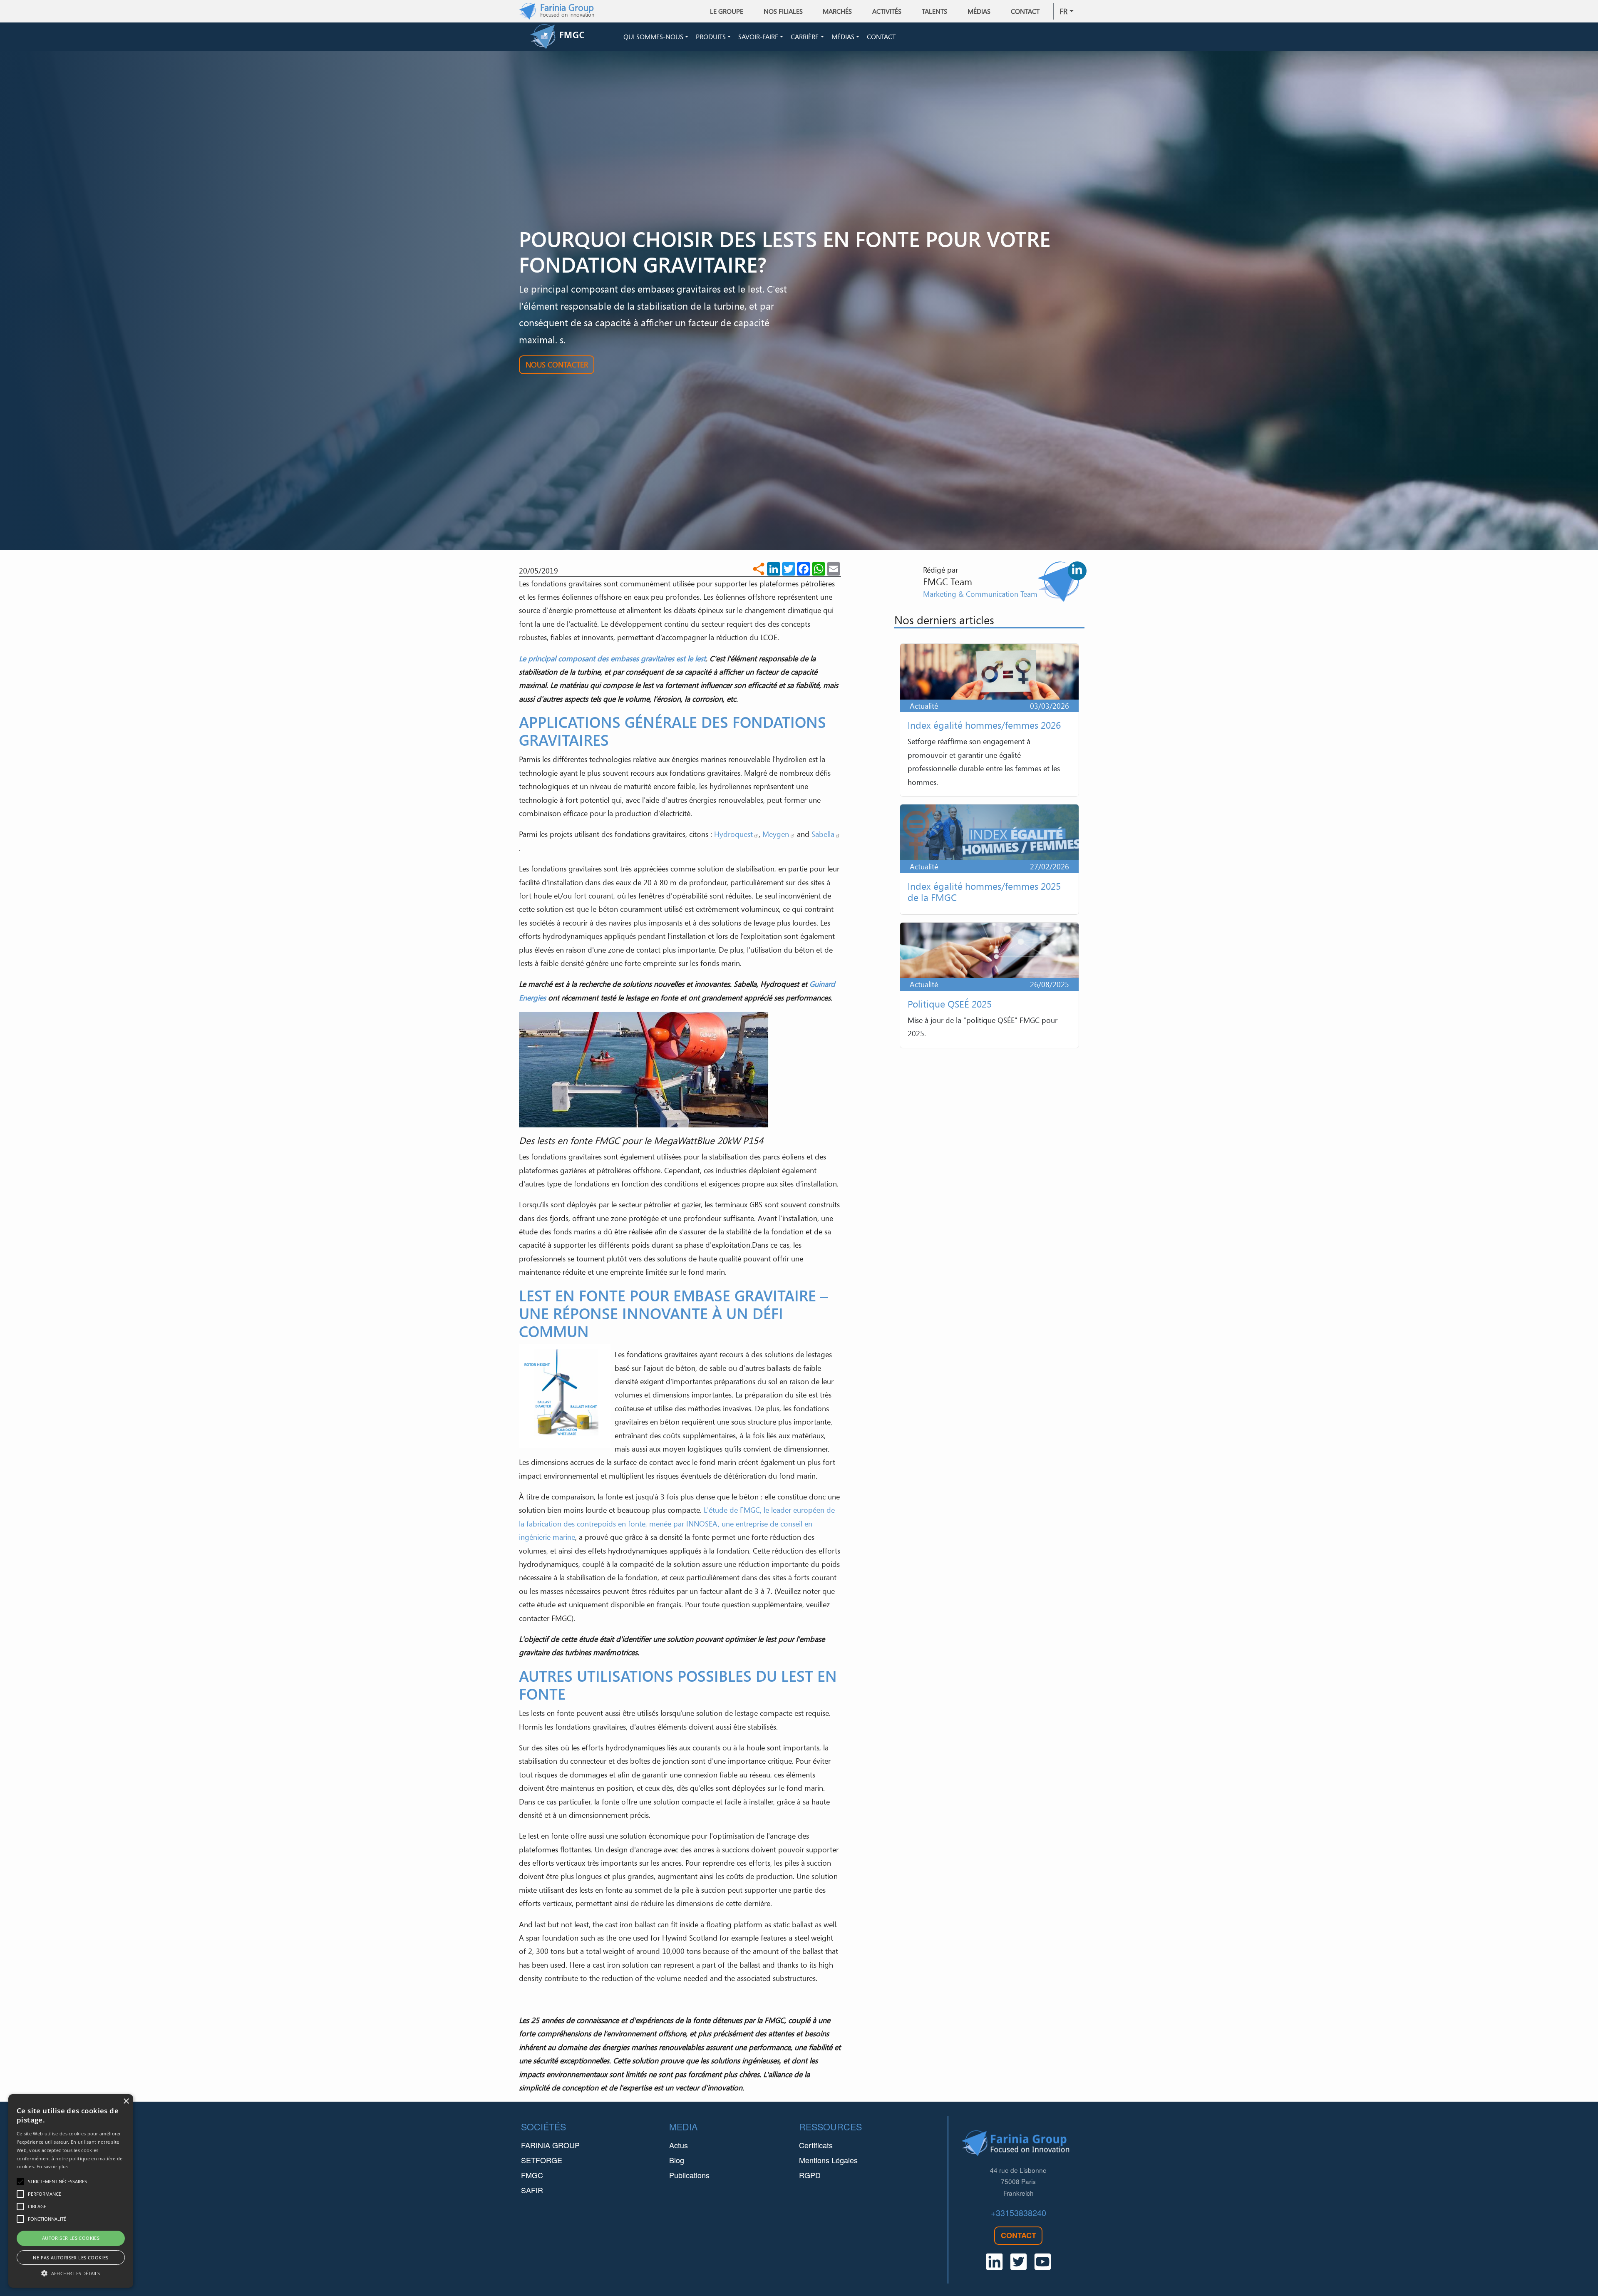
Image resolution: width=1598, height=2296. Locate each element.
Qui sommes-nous (653, 37)
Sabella (823, 834)
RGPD (810, 2175)
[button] (71, 2273)
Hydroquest (733, 834)
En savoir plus (52, 2166)
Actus (679, 2145)
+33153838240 (1019, 2213)
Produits (711, 37)
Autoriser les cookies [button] (71, 2238)
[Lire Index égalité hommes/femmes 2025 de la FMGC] (989, 859)
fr (1063, 11)
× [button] (126, 2101)
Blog (677, 2160)
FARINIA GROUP (550, 2145)
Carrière (805, 37)
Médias (843, 37)
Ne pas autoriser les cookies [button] (71, 2258)
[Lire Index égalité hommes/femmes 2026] (989, 720)
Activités (887, 11)
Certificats (816, 2145)
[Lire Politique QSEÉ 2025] (989, 985)
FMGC (532, 2175)
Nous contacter (557, 365)
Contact (1025, 11)
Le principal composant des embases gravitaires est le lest (612, 658)
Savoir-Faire (758, 37)
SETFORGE (542, 2160)
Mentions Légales (828, 2160)
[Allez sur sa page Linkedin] (1077, 571)
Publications (689, 2175)
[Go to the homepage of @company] (575, 37)
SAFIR (532, 2190)
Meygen (776, 834)
